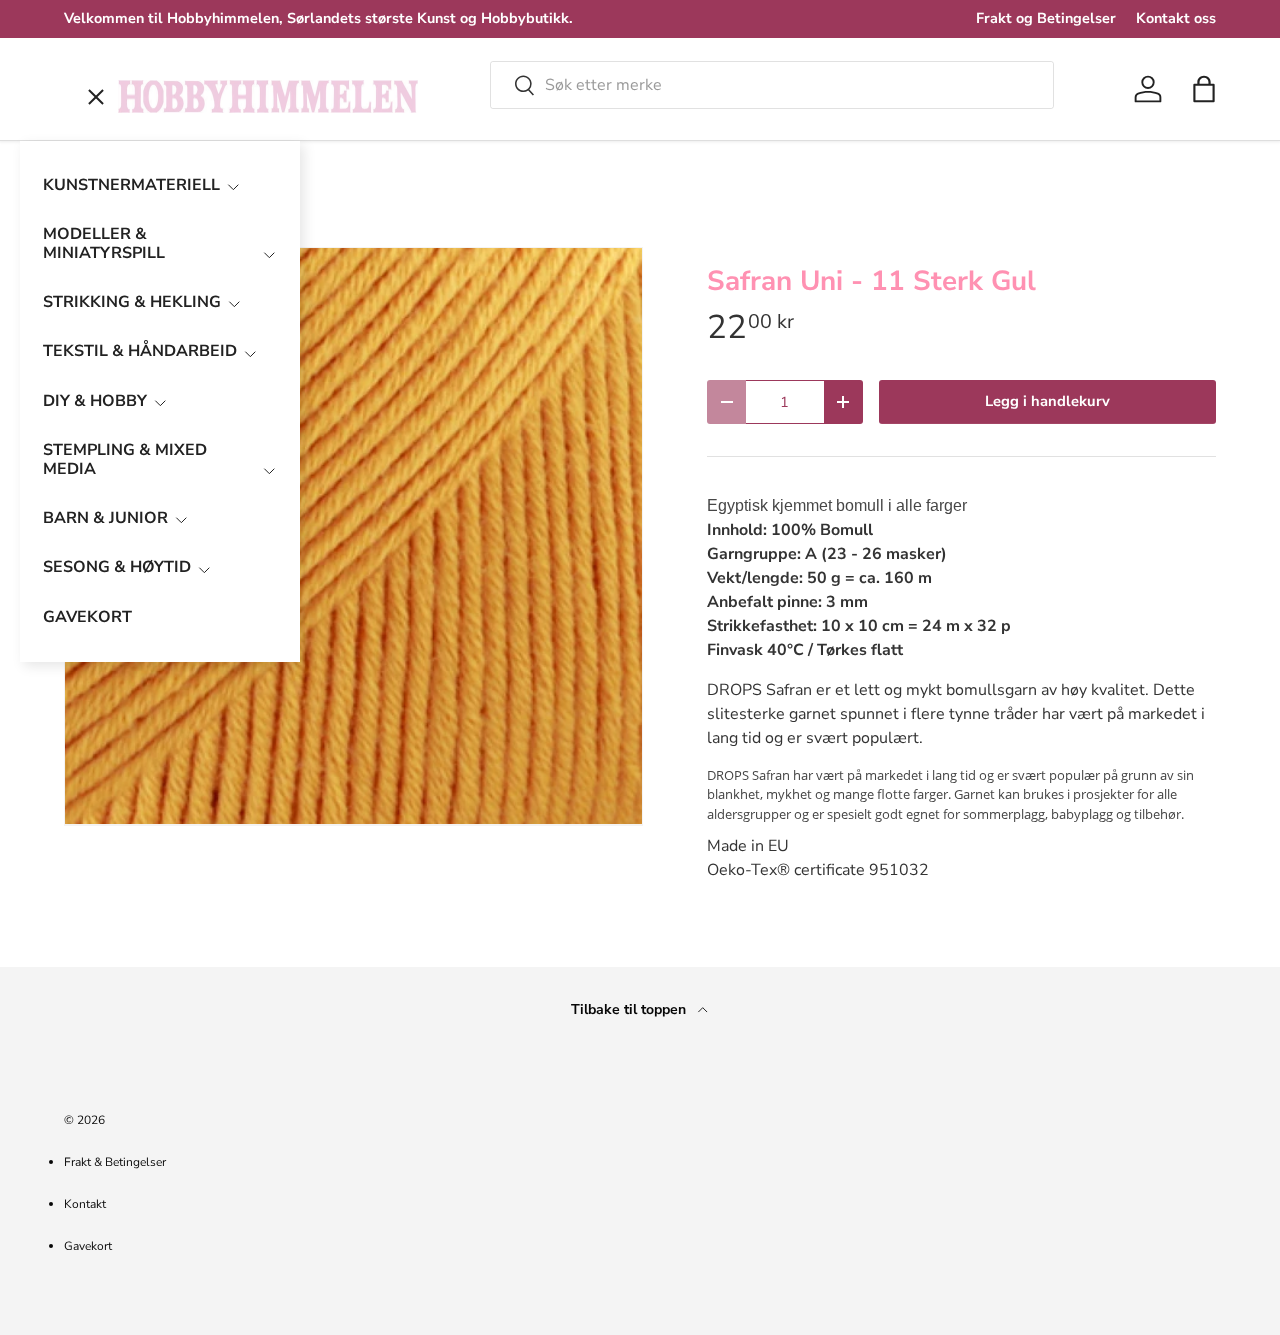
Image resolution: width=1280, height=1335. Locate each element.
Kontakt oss (1176, 18)
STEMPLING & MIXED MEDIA (125, 459)
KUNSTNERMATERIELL (131, 185)
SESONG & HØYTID (117, 567)
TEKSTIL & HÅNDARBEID (140, 351)
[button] (1204, 89)
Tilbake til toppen (630, 1009)
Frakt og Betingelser (1046, 18)
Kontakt (85, 1204)
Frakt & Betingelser (115, 1162)
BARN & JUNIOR (105, 518)
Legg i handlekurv (1047, 401)
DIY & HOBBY (95, 401)
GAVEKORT (87, 617)
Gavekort (88, 1246)
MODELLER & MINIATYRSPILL (104, 243)
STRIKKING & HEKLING (132, 302)
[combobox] (772, 85)
